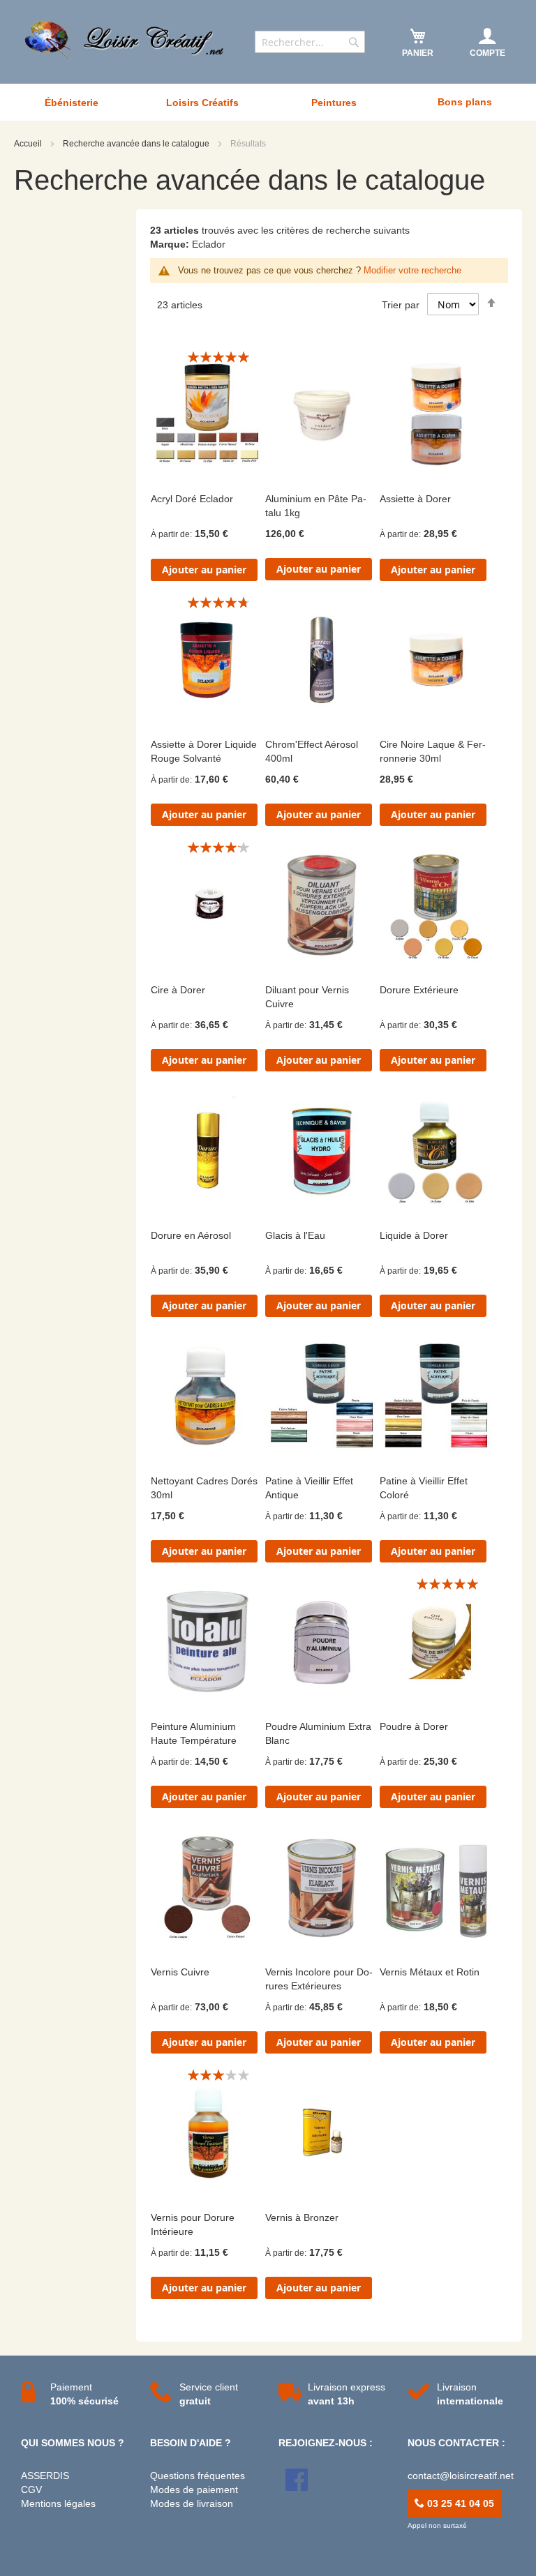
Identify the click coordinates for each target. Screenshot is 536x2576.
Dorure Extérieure (419, 990)
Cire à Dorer (178, 990)
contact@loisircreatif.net (461, 2476)
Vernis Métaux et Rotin (430, 1972)
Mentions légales (58, 2503)
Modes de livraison (192, 2503)
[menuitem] (71, 103)
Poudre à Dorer (414, 1726)
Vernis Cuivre (180, 1972)
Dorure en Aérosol (191, 1235)
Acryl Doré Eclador (192, 499)
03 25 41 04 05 (459, 2503)
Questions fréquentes (198, 2476)
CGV (31, 2490)
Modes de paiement (194, 2490)
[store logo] (126, 40)
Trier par (401, 305)
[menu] (268, 102)
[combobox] (310, 42)
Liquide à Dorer (414, 1235)
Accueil (29, 144)
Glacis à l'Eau (295, 1235)
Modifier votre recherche (412, 270)
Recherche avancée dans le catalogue (137, 144)
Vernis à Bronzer (302, 2217)
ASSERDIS (45, 2476)
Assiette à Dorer (415, 499)
